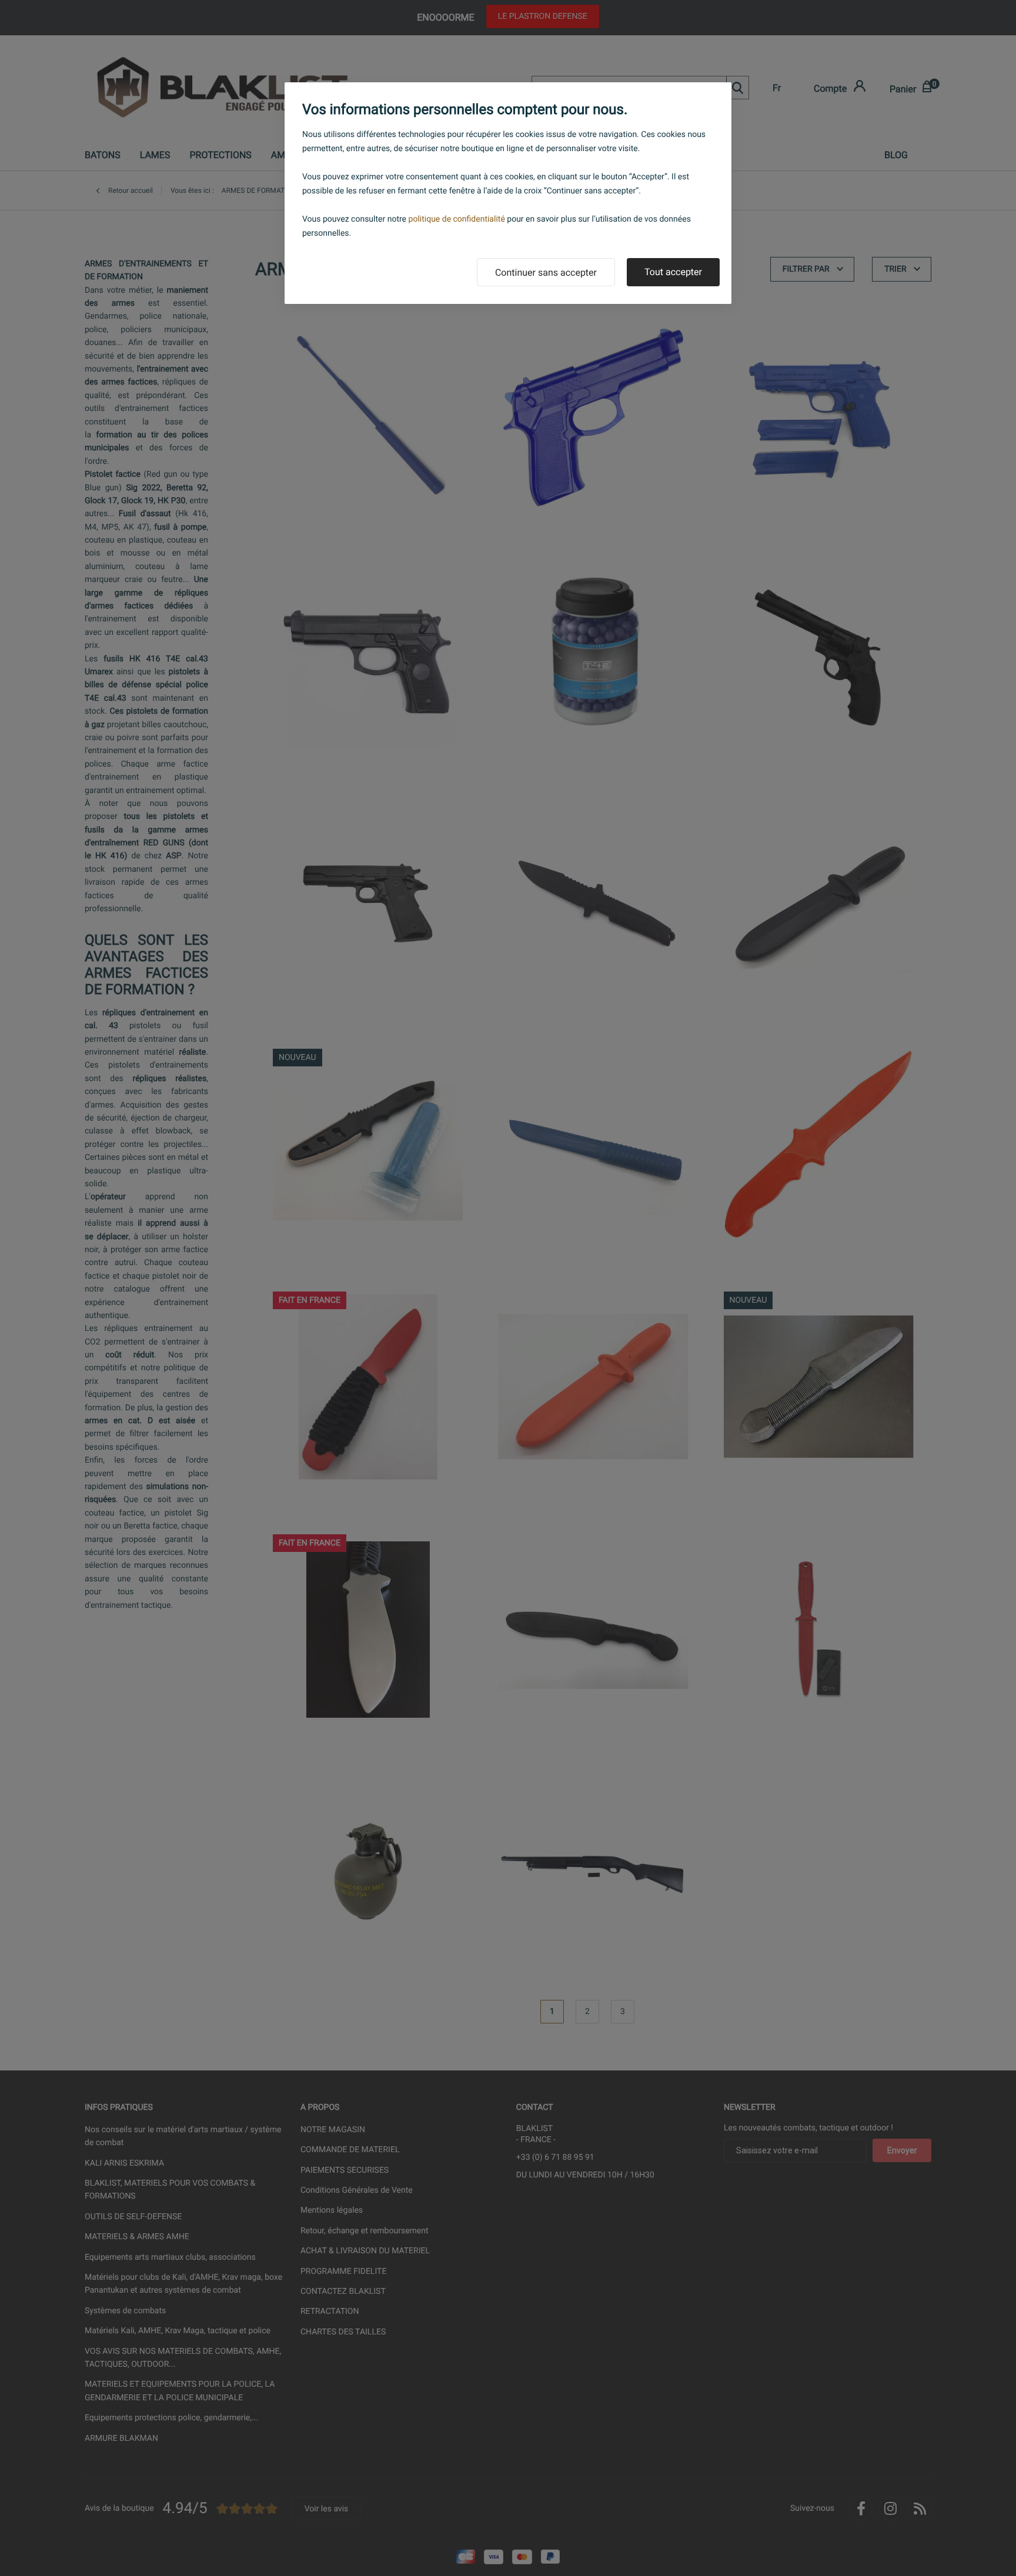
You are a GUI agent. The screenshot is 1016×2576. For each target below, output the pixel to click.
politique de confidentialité (457, 219)
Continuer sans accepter (546, 272)
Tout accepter (673, 272)
